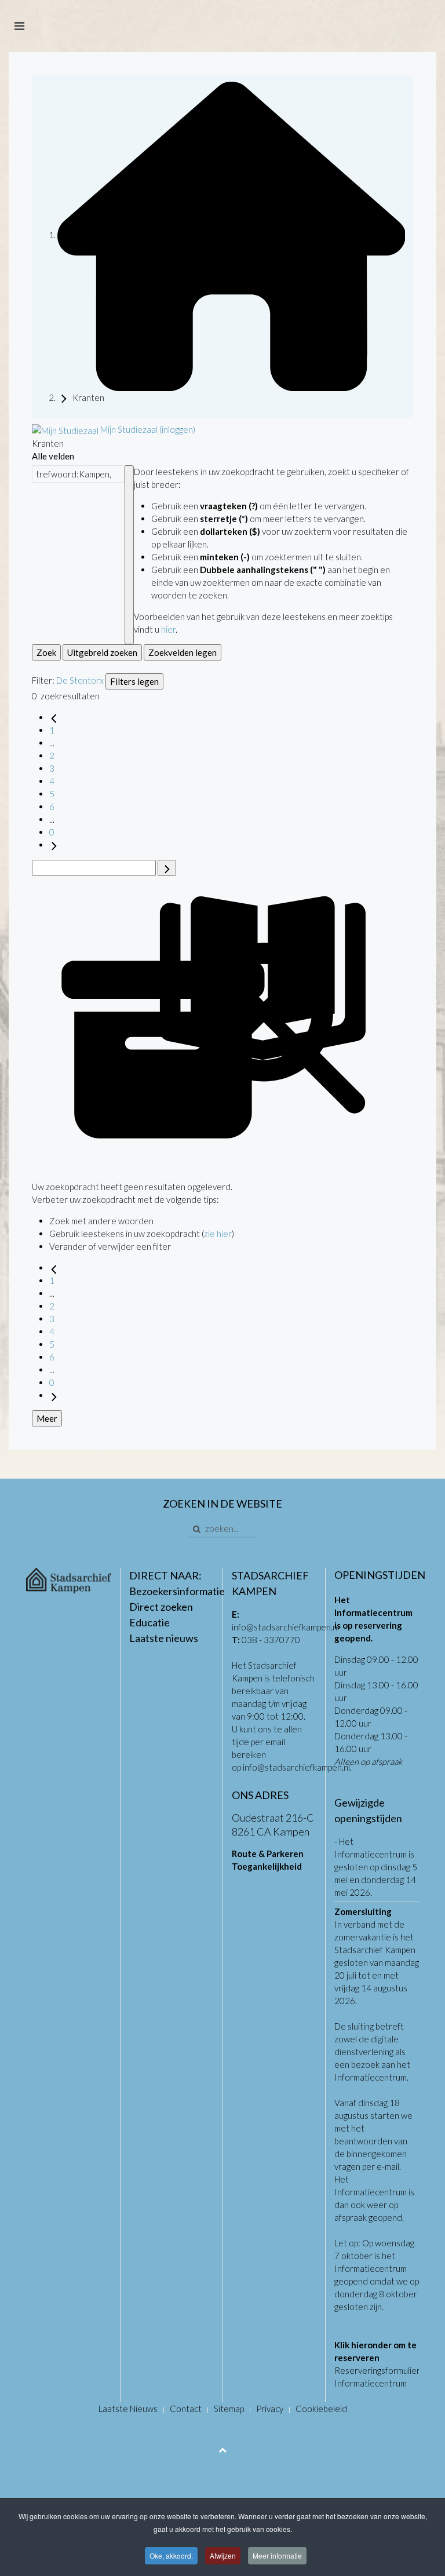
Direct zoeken (161, 1607)
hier (168, 629)
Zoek (46, 652)
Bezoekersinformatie (177, 1591)
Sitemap (229, 2409)
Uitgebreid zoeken (102, 652)
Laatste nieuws (164, 1638)
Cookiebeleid (321, 2409)
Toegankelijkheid (267, 1866)
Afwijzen (223, 2555)
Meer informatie (277, 2555)
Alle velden (53, 456)
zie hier (218, 1234)
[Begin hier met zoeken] (231, 235)
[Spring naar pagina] (167, 868)
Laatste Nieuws (128, 2409)
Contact (186, 2409)
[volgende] (54, 845)
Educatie (149, 1622)
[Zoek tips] (129, 555)
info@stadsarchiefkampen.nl (285, 1627)
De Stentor (78, 680)
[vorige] (54, 717)
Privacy (270, 2409)
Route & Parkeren (268, 1853)
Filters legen (134, 681)
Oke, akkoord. (171, 2555)
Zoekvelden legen (183, 652)
